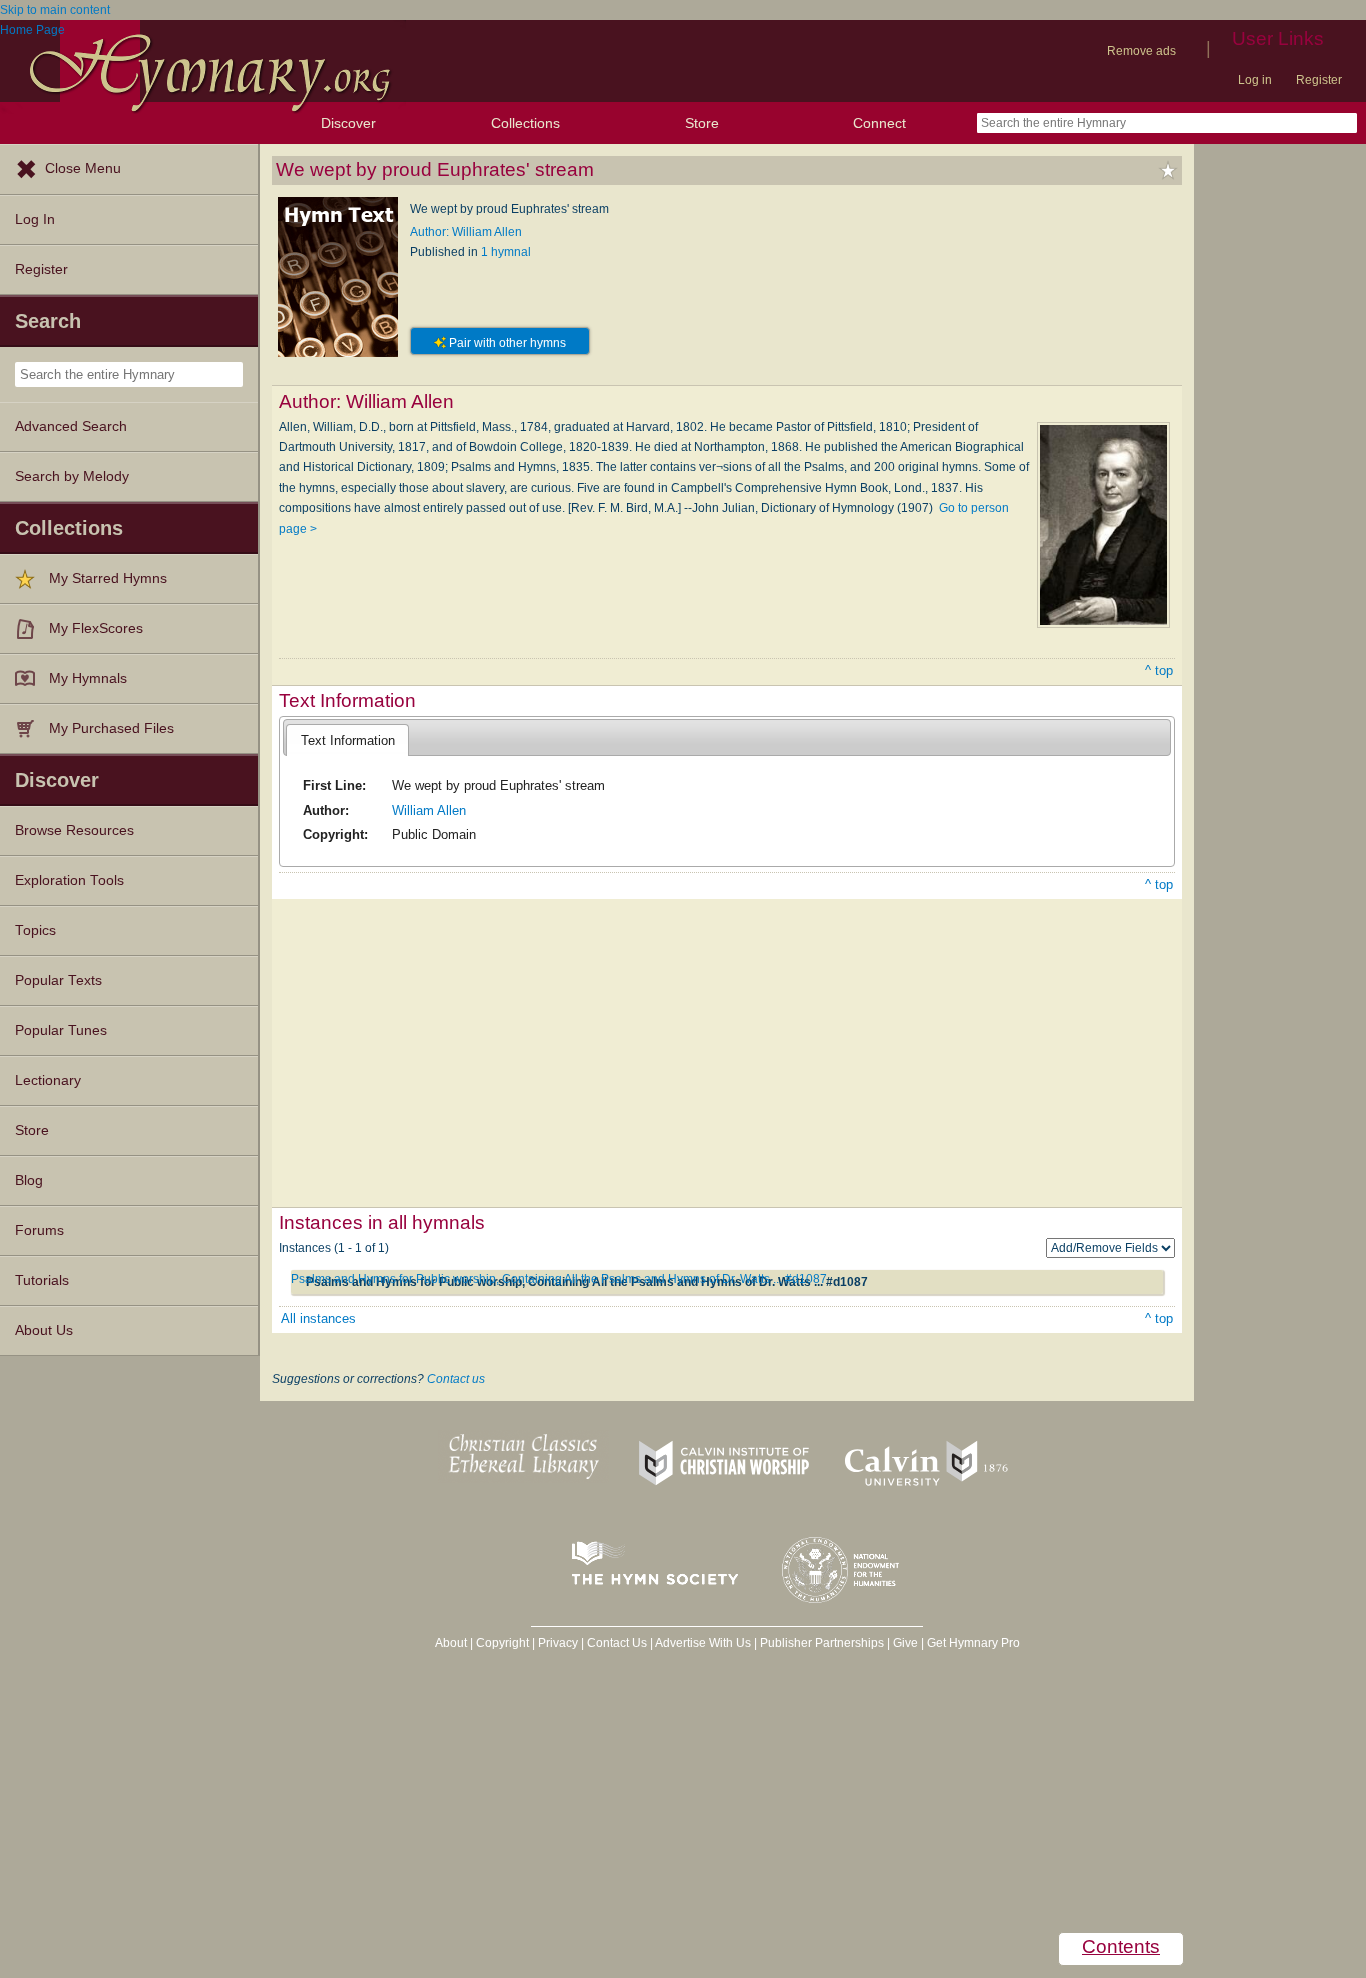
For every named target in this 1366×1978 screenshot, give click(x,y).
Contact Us (617, 1643)
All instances (318, 1318)
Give (905, 1643)
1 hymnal (506, 252)
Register (1319, 80)
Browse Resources (74, 830)
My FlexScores (96, 628)
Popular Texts (58, 980)
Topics (35, 930)
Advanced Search (71, 426)
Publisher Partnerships (822, 1643)
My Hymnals (88, 678)
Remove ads (1141, 51)
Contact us (456, 1379)
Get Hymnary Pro (973, 1643)
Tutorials (42, 1280)
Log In (35, 219)
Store (702, 123)
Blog (29, 1180)
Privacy (558, 1643)
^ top (1159, 670)
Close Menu (83, 168)
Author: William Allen (466, 232)
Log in (1255, 80)
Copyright (502, 1643)
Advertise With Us (703, 1643)
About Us (44, 1330)
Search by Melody (72, 476)
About (451, 1643)
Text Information (348, 740)
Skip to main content (55, 10)
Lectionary (48, 1080)
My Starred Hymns (108, 578)
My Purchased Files (111, 728)
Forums (39, 1230)
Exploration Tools (69, 880)
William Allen (429, 810)
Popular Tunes (61, 1030)
